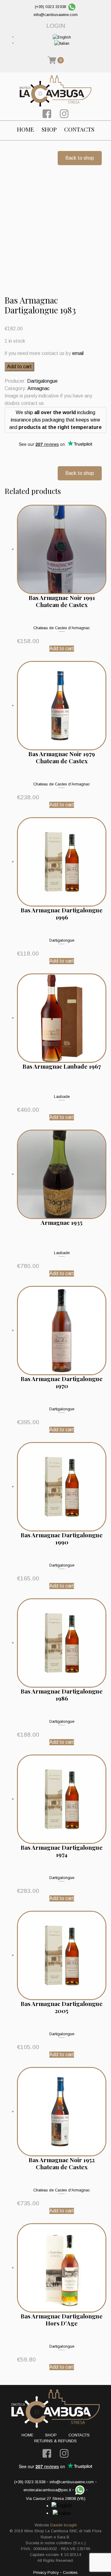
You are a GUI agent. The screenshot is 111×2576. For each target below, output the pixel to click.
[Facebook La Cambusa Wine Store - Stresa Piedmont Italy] (47, 113)
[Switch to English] (62, 37)
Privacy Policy (46, 2572)
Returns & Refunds (55, 2441)
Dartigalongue (42, 381)
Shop (49, 129)
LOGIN (56, 26)
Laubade (62, 1096)
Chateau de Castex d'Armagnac (62, 628)
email (78, 353)
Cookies (70, 2572)
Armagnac (39, 388)
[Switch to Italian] (62, 43)
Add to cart (19, 367)
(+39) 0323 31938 (50, 7)
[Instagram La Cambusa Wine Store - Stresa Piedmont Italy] (64, 113)
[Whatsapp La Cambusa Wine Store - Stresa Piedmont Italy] (72, 7)
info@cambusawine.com (56, 15)
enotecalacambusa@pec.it (47, 2490)
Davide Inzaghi (64, 2525)
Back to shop (80, 158)
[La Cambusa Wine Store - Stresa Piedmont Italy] (56, 91)
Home (26, 129)
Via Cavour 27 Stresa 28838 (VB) (56, 2499)
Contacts (79, 129)
